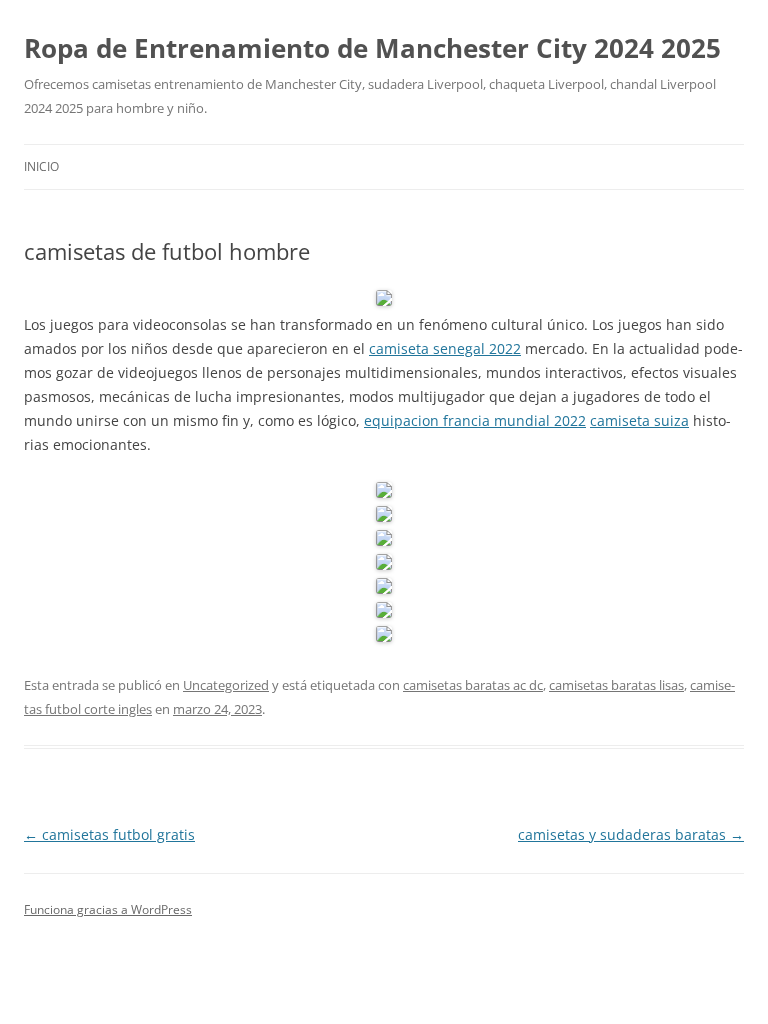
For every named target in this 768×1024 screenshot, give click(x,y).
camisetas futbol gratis (109, 834)
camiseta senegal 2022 (445, 348)
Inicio (41, 166)
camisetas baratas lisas (616, 685)
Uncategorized (226, 685)
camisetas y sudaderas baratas (631, 834)
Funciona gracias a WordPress (108, 909)
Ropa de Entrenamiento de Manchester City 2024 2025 (372, 48)
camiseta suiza (639, 420)
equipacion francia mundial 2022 (475, 420)
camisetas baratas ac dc (473, 685)
